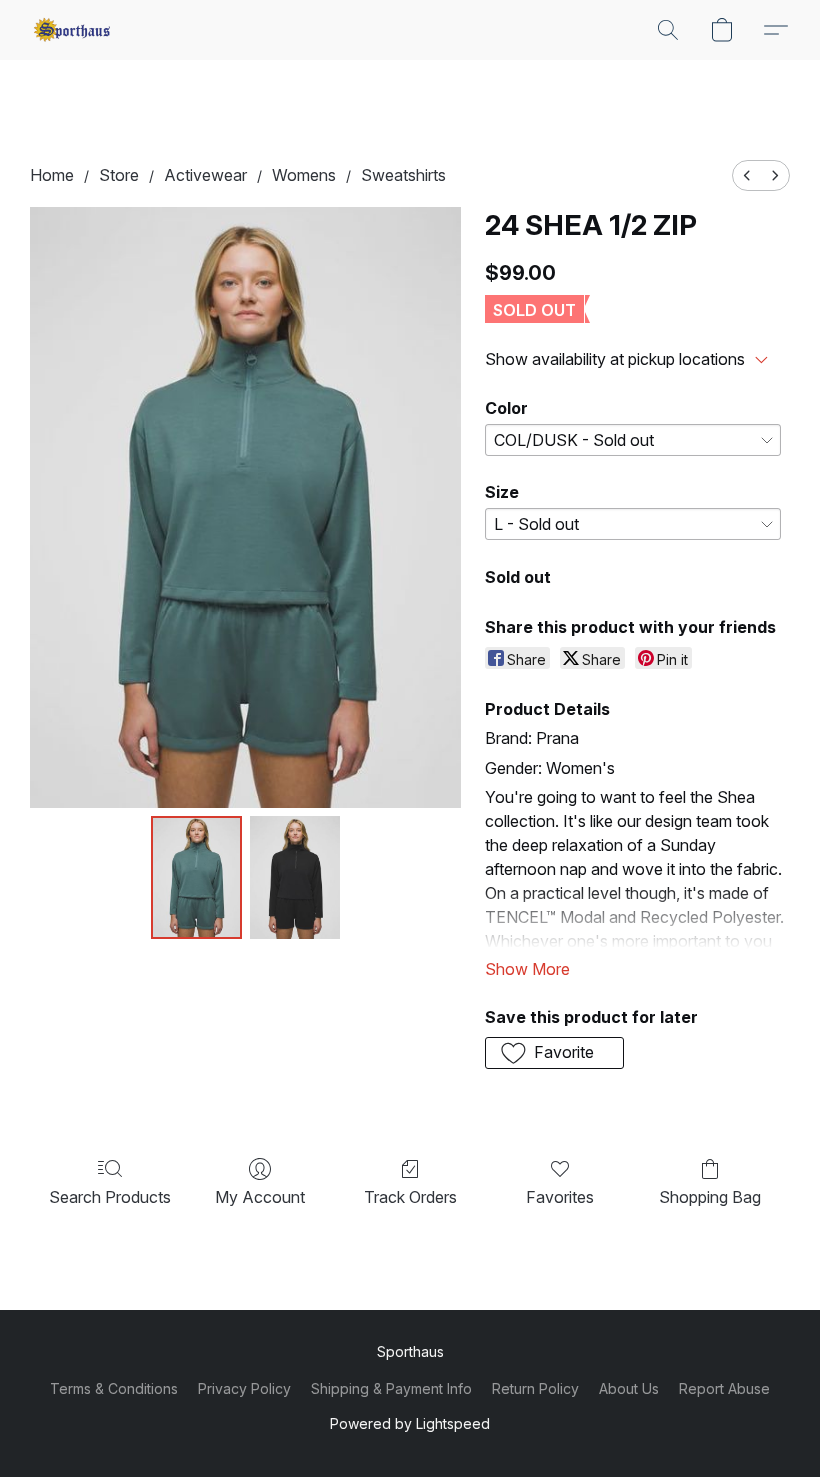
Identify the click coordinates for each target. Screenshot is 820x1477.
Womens (304, 175)
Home (52, 175)
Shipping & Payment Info (391, 1388)
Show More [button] (527, 969)
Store (119, 175)
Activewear (205, 175)
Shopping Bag (710, 1197)
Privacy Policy (244, 1388)
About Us (629, 1388)
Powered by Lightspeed (410, 1423)
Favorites (560, 1197)
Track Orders (410, 1197)
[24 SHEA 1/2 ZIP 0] (196, 878)
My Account (260, 1197)
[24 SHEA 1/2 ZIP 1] (295, 878)
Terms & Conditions (114, 1388)
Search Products (110, 1197)
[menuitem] (747, 175)
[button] (72, 30)
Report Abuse (724, 1388)
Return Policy (535, 1388)
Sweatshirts (403, 175)
